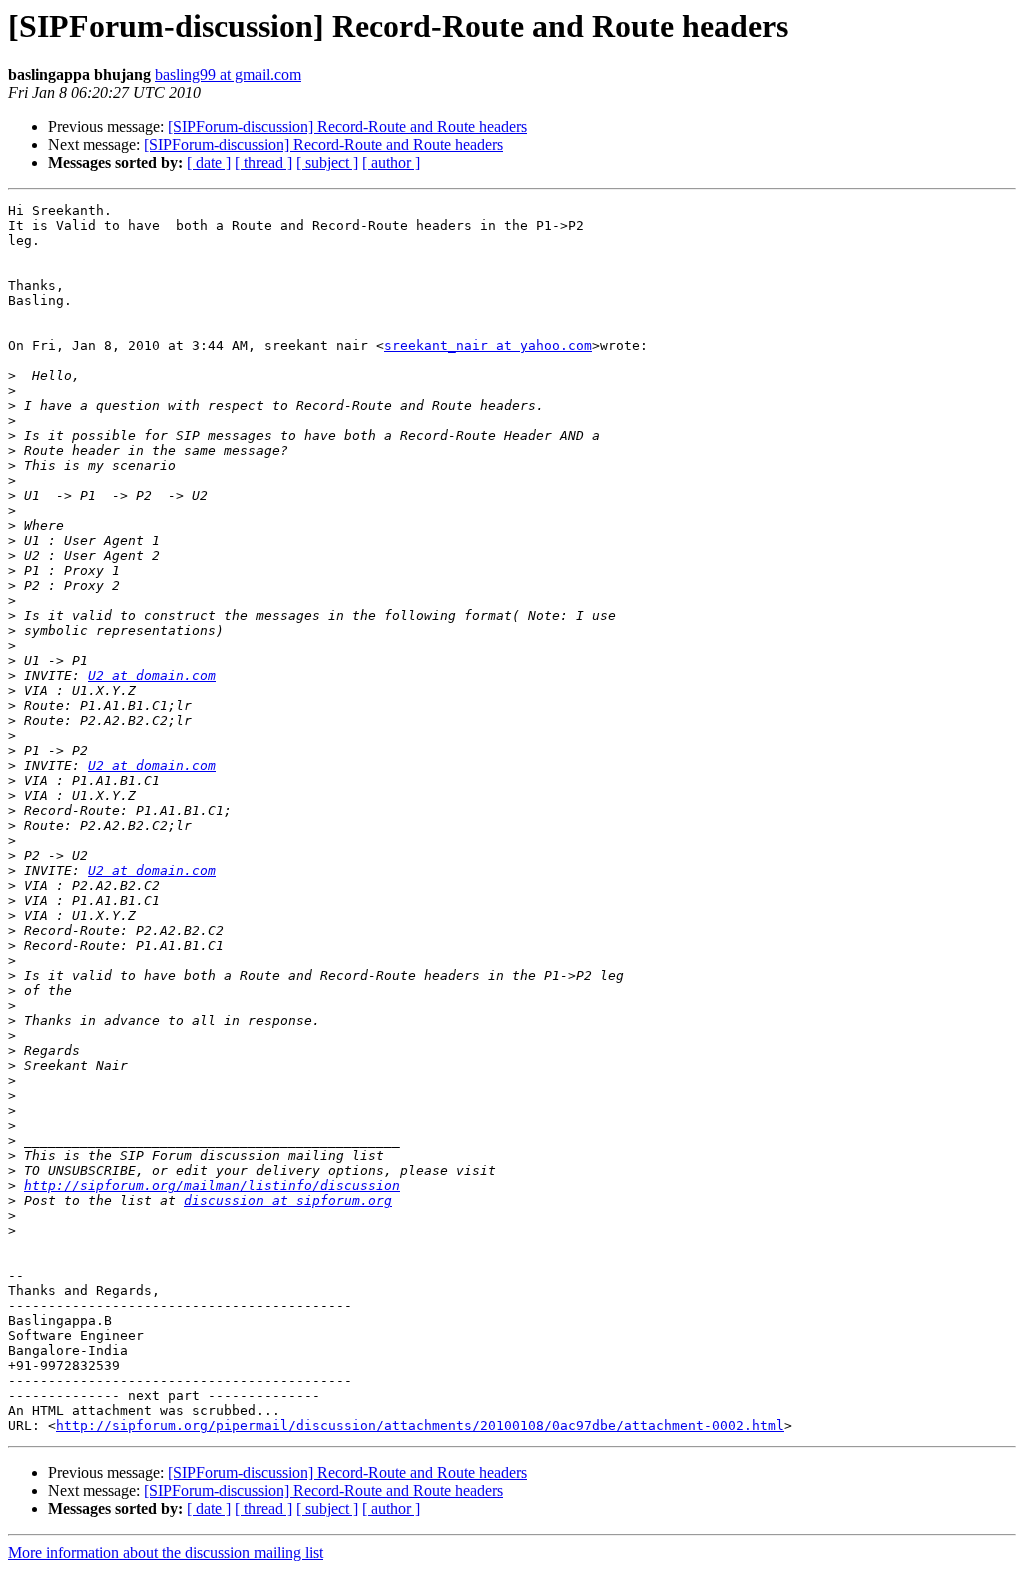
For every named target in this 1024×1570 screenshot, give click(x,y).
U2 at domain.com (152, 675)
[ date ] (209, 162)
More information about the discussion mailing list (165, 1552)
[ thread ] (263, 162)
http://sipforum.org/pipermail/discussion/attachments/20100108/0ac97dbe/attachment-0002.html (420, 1425)
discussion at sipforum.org (288, 1200)
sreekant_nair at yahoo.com (488, 345)
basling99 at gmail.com (228, 74)
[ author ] (391, 162)
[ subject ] (327, 162)
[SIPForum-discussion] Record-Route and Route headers (347, 126)
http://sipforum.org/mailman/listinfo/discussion (212, 1185)
